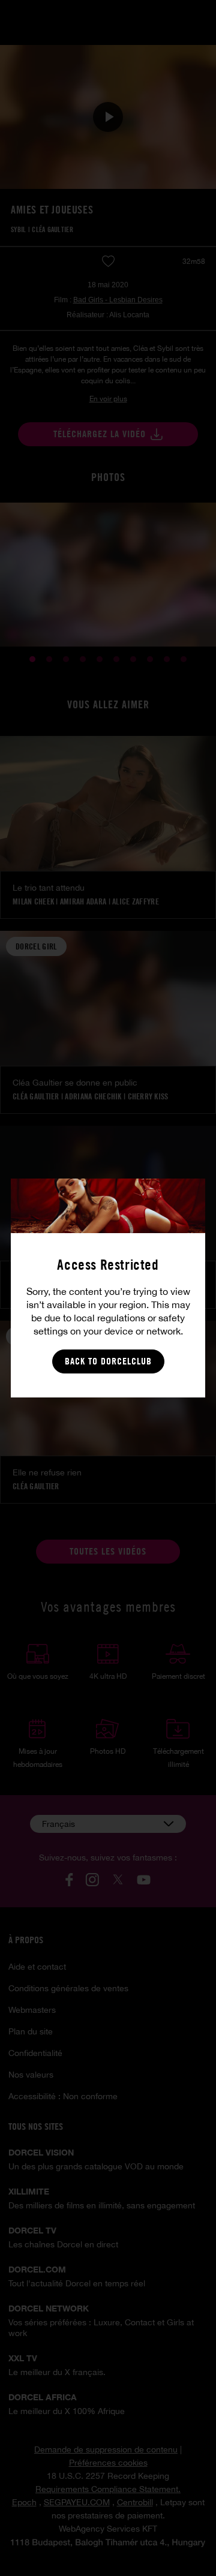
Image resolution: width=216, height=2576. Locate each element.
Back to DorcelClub (108, 1361)
